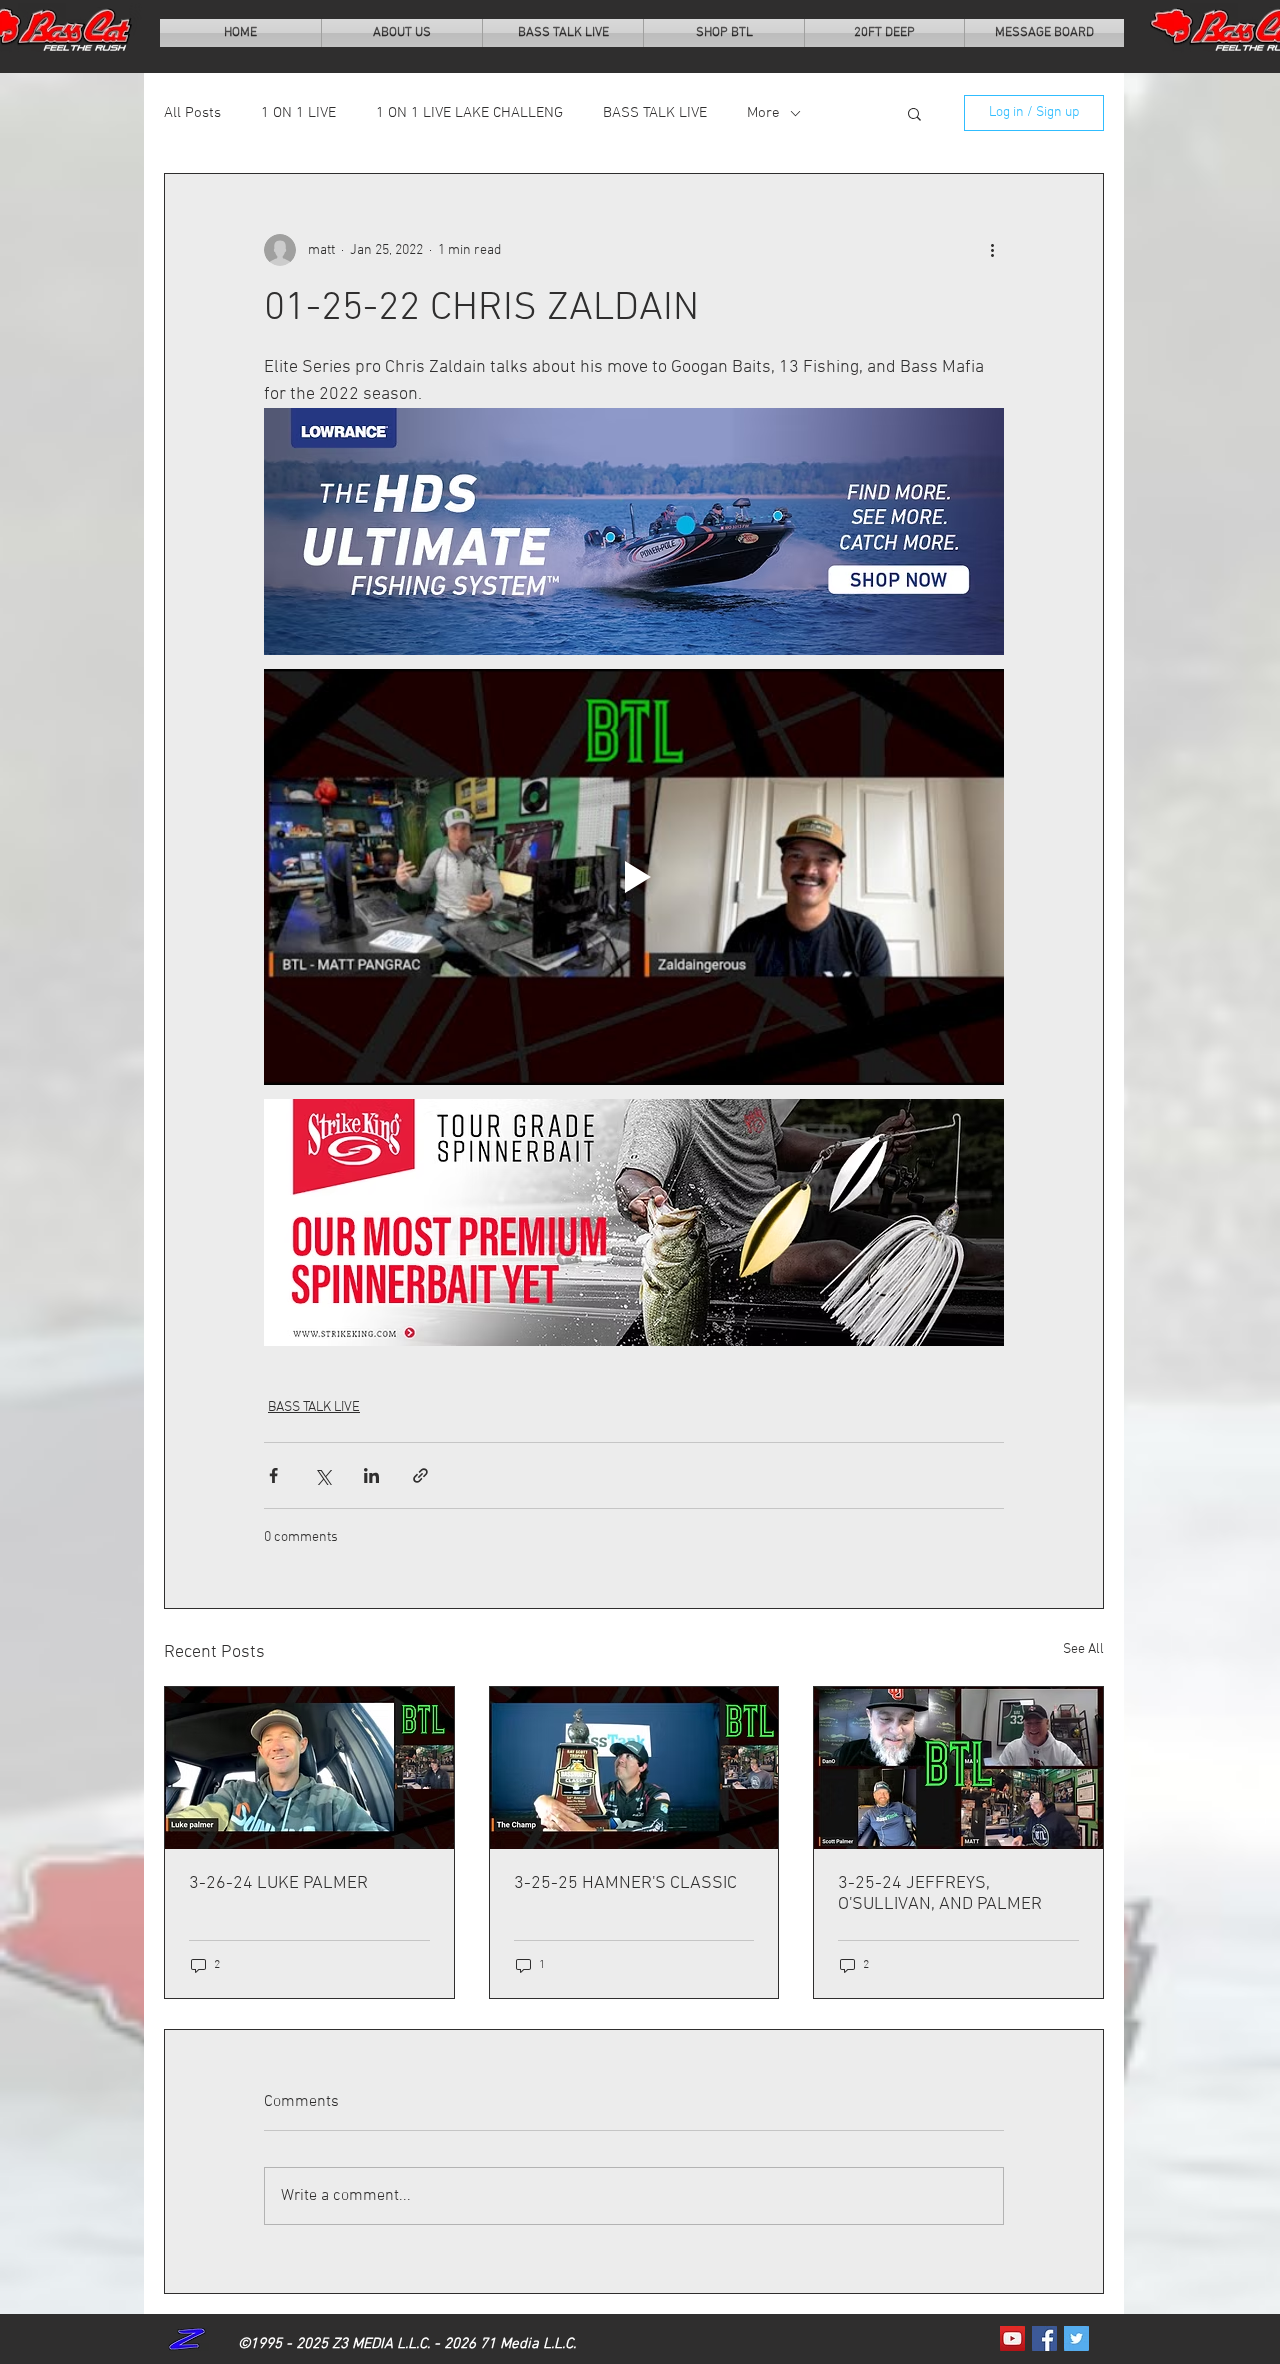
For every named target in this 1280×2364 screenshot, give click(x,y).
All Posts (192, 113)
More (763, 113)
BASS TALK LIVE (655, 113)
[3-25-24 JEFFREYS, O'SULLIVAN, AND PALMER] (958, 1768)
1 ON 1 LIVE (298, 113)
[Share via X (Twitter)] (322, 1475)
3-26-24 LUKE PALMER (278, 1883)
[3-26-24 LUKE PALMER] (309, 1768)
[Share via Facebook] (273, 1475)
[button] (914, 113)
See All (1083, 1649)
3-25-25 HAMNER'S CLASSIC (625, 1883)
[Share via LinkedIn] (371, 1475)
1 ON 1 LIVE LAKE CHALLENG (469, 113)
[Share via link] (420, 1475)
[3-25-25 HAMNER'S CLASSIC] (634, 1768)
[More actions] (992, 250)
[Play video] (634, 877)
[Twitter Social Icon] (1076, 2338)
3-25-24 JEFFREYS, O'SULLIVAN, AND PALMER (940, 1894)
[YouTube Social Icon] (1012, 2338)
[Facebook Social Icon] (1044, 2338)
